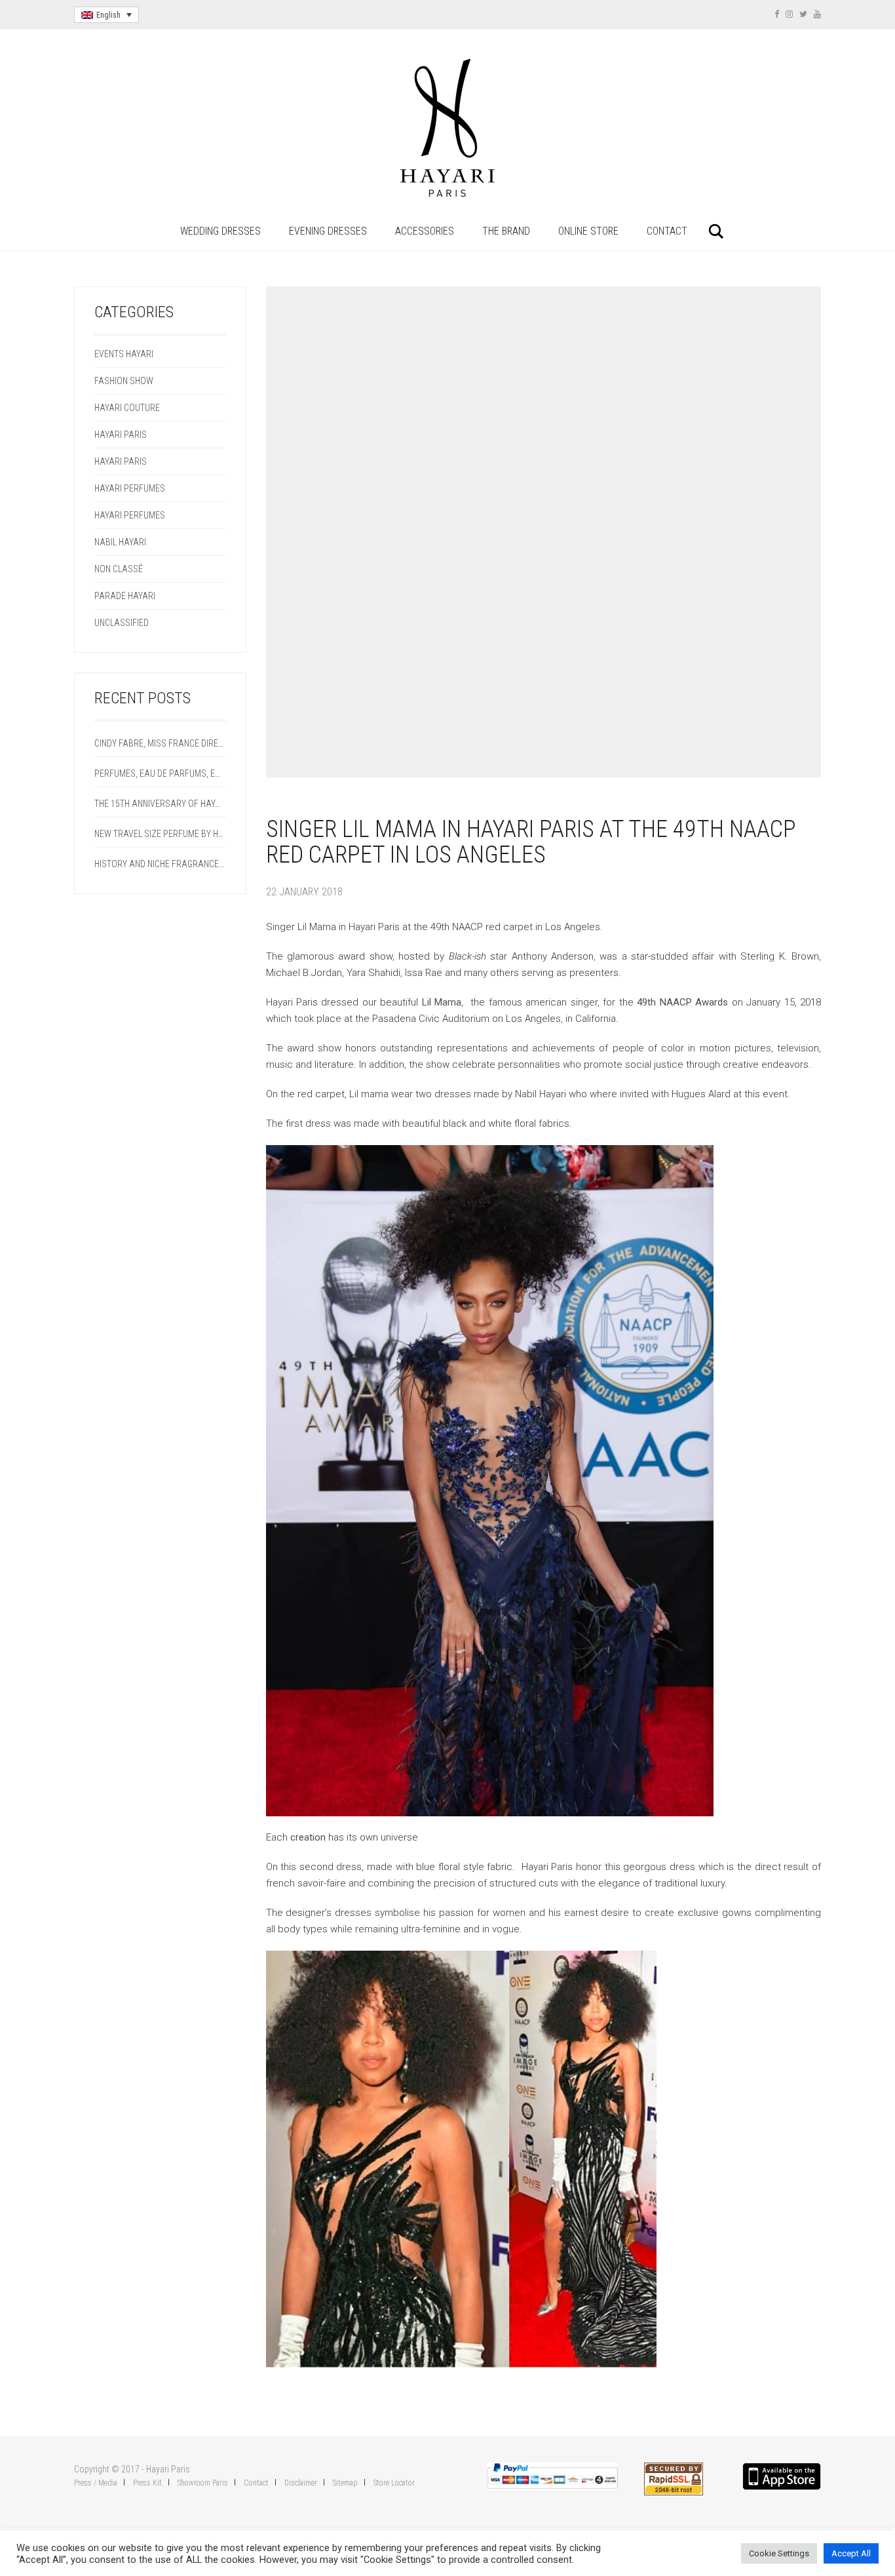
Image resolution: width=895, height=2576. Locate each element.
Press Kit (147, 2483)
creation (308, 1837)
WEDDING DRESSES (220, 231)
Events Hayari (124, 354)
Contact (256, 2483)
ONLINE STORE (588, 231)
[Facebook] (777, 14)
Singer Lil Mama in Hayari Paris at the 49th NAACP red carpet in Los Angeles (531, 842)
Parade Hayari (125, 596)
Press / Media (96, 2483)
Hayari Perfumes (130, 488)
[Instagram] (789, 14)
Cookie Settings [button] (779, 2553)
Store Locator (394, 2483)
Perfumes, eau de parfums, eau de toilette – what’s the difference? (160, 773)
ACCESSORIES (425, 231)
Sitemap (345, 2483)
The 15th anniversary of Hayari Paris (160, 804)
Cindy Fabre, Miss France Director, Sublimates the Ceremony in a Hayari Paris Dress (160, 743)
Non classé (119, 569)
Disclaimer (301, 2483)
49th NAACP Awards (681, 1002)
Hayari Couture (127, 408)
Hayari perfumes (130, 515)
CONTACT (667, 231)
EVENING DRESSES (328, 231)
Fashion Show (124, 381)
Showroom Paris (203, 2483)
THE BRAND (506, 231)
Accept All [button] (851, 2553)
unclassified (122, 623)
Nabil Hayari (120, 542)
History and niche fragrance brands (160, 864)
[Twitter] (803, 14)
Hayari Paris (121, 435)
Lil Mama (442, 1002)
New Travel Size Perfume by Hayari (160, 834)
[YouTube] (817, 14)
